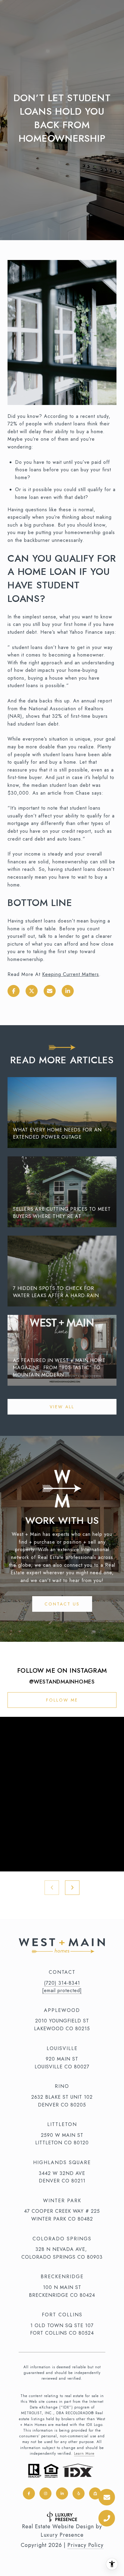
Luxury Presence (62, 2535)
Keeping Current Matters (71, 974)
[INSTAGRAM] (45, 2493)
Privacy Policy (85, 2545)
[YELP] (79, 2493)
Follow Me (62, 1700)
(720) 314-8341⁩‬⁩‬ (62, 1983)
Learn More (84, 2454)
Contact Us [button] (62, 1604)
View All (62, 1407)
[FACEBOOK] (29, 2493)
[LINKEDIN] (62, 2493)
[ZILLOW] (95, 2493)
